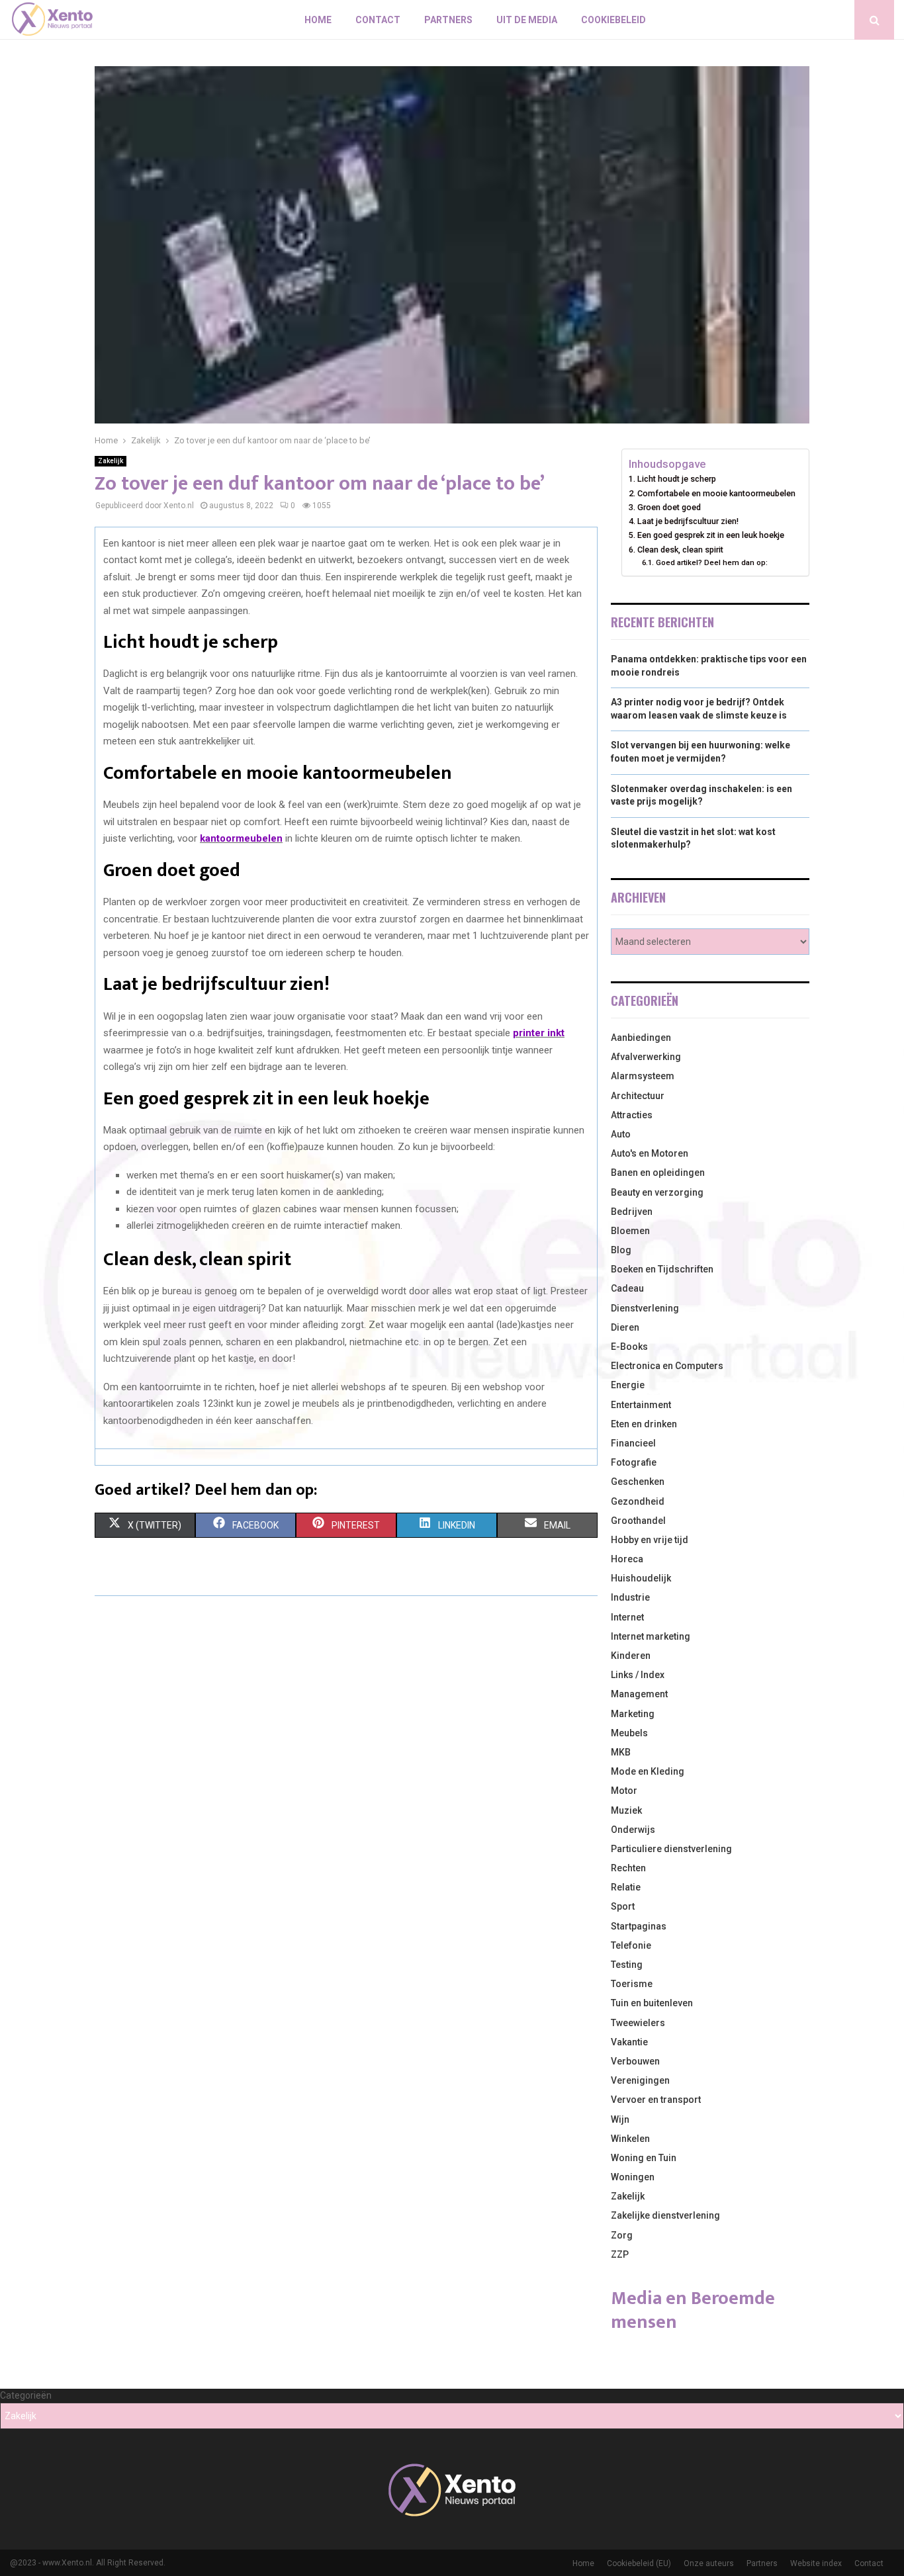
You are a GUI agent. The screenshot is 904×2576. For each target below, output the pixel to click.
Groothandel (638, 1521)
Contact (378, 20)
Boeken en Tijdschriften (662, 1269)
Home (318, 20)
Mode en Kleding (648, 1771)
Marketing (633, 1714)
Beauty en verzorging (657, 1192)
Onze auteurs (709, 2563)
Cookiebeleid (613, 20)
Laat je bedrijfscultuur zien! (688, 521)
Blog (621, 1250)
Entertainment (641, 1405)
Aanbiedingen (641, 1038)
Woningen (633, 2177)
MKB (621, 1752)
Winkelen (630, 2139)
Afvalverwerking (646, 1057)
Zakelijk (111, 461)
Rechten (628, 1868)
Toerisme (632, 1984)
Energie (628, 1385)
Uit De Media (527, 20)
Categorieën (26, 2395)
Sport (623, 1906)
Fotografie (634, 1462)
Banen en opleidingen (658, 1173)
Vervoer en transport (656, 2100)
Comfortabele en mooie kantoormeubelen (716, 493)
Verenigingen (640, 2080)
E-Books (629, 1347)
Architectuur (638, 1096)
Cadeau (627, 1288)
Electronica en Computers (667, 1366)
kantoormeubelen (241, 838)
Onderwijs (633, 1830)
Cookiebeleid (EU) (639, 2563)
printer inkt (539, 1033)
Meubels (629, 1733)
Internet (627, 1617)
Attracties (632, 1115)
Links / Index (638, 1675)
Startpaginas (639, 1926)
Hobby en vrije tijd (650, 1540)
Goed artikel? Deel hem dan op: (711, 562)
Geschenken (638, 1482)
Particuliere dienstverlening (671, 1849)
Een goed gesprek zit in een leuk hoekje (711, 535)
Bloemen (630, 1231)
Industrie (630, 1597)
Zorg (622, 2235)
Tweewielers (638, 2023)
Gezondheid (638, 1501)
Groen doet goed (669, 507)
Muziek (626, 1810)
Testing (627, 1965)
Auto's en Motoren (650, 1153)
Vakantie (629, 2042)
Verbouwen (635, 2061)
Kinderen (631, 1656)
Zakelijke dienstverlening (665, 2215)
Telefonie (631, 1945)
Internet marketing (651, 1636)
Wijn (620, 2119)
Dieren (625, 1327)
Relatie (626, 1887)
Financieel (633, 1443)
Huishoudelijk (641, 1578)
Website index (816, 2563)
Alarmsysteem (643, 1076)
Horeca (627, 1559)
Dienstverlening (645, 1308)
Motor (624, 1791)
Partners (448, 20)
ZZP (620, 2254)
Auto (621, 1134)
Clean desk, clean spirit (680, 550)
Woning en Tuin (644, 2158)
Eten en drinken (644, 1424)
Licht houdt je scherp (677, 479)
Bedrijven (632, 1212)
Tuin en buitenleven (652, 2003)
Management (639, 1694)
